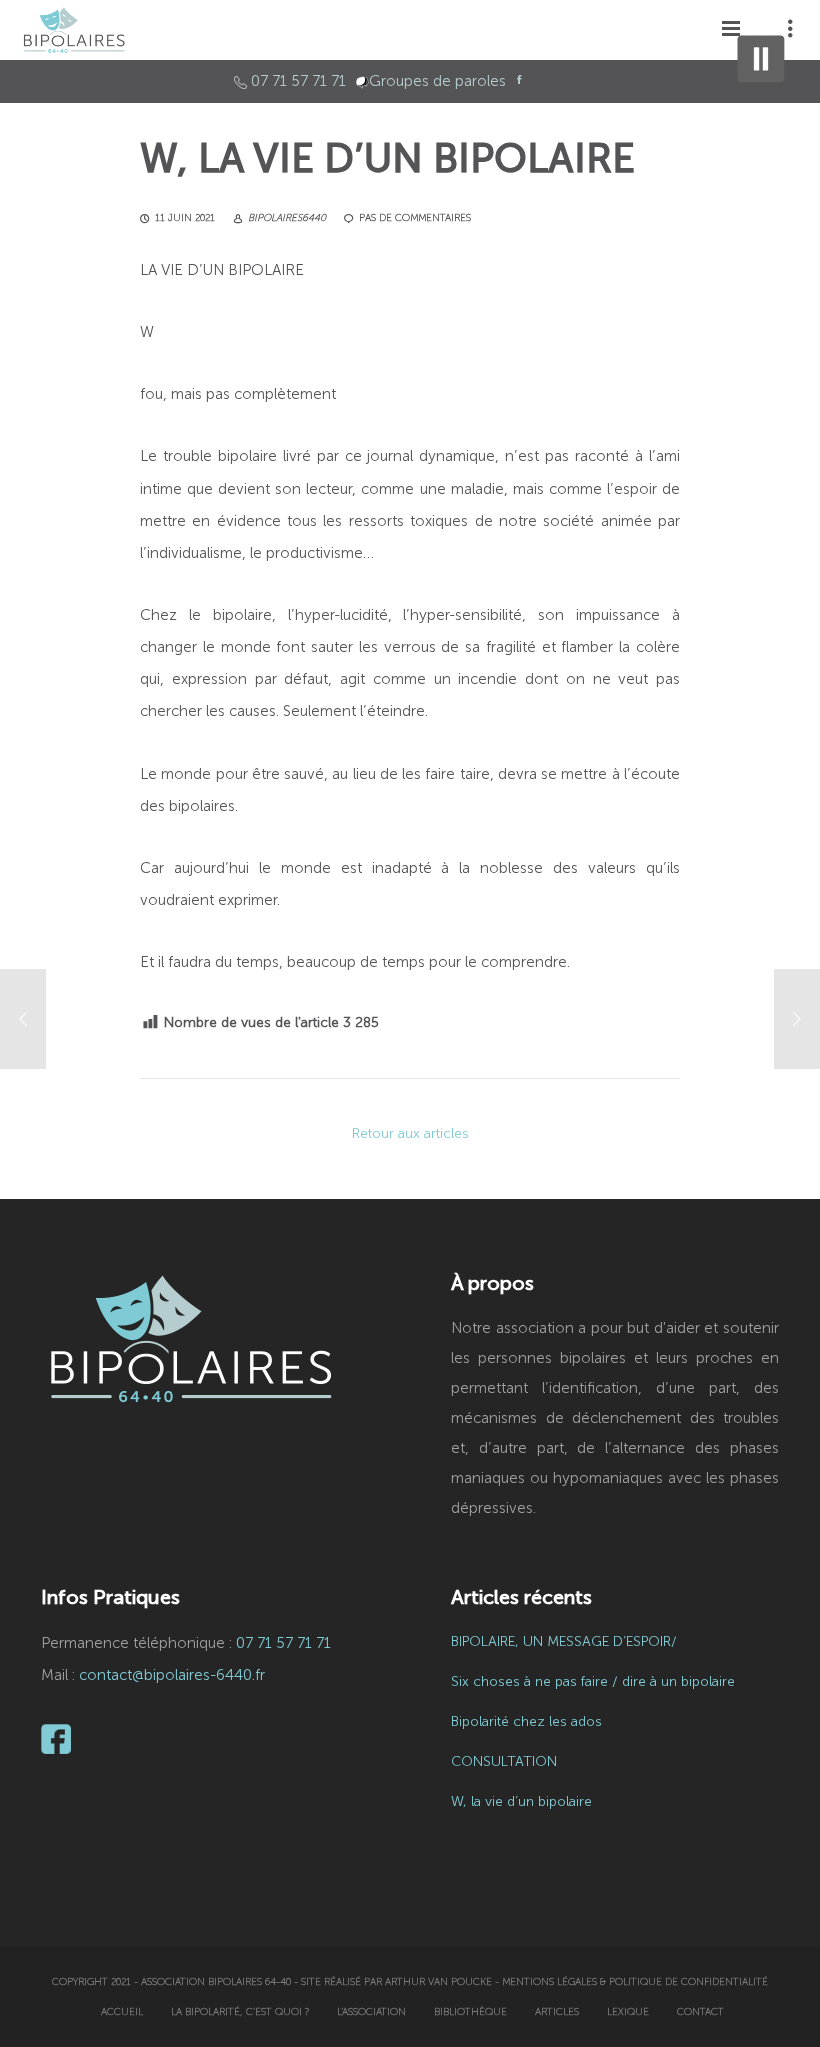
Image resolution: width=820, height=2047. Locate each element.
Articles (557, 2012)
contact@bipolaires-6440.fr (172, 1675)
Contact (700, 2012)
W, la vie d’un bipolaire (521, 1801)
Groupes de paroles (437, 81)
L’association (371, 2012)
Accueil (122, 2012)
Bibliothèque (470, 2012)
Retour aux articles (410, 1133)
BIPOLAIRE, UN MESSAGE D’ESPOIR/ (564, 1641)
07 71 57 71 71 (298, 81)
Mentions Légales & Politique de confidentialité (635, 1982)
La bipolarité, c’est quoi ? (240, 2012)
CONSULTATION (504, 1761)
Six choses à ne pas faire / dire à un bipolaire (593, 1681)
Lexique (628, 2012)
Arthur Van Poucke (438, 1982)
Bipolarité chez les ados (526, 1721)
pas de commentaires (415, 218)
